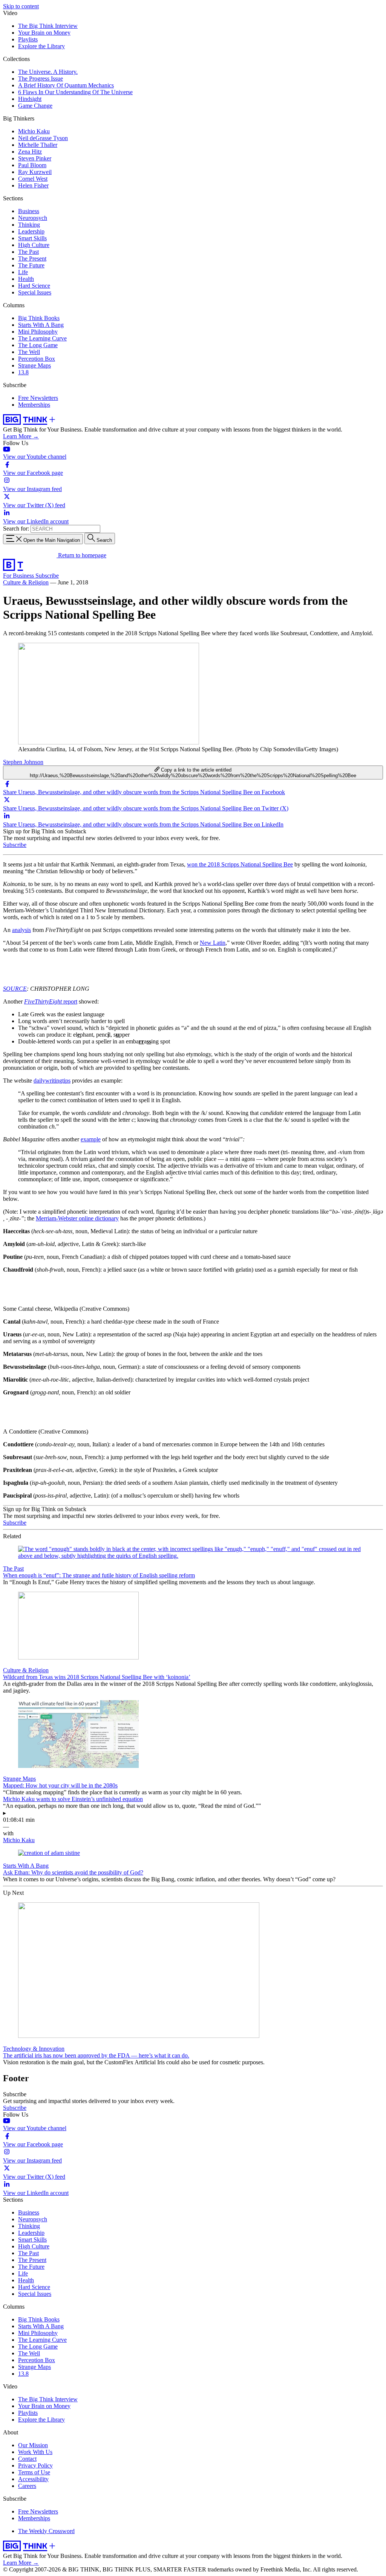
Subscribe (47, 576)
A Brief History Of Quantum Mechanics (66, 85)
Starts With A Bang (41, 325)
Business (29, 211)
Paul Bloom (32, 165)
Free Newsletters (38, 398)
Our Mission (33, 2445)
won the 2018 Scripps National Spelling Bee (240, 864)
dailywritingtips (52, 1081)
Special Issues (35, 292)
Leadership (31, 231)
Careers (27, 2486)
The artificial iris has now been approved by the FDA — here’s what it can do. (96, 2055)
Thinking (29, 225)
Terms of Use (34, 2472)
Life (23, 272)
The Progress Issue (41, 79)
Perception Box (37, 359)
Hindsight (30, 99)
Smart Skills (32, 238)
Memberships (34, 405)
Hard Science (34, 286)
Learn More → (21, 436)
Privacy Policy (35, 2465)
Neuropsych (33, 218)
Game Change (35, 106)
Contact (27, 2459)
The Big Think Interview (48, 26)
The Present (32, 259)
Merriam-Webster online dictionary (77, 1218)
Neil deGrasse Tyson (43, 138)
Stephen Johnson (23, 762)
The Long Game (38, 345)
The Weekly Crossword (46, 2531)
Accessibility (33, 2479)
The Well (29, 352)
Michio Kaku (34, 131)
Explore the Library (41, 46)
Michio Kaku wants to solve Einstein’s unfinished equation (73, 1799)
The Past (28, 252)
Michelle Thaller (38, 145)
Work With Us (35, 2452)
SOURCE (15, 989)
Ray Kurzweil (35, 172)
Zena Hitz (30, 152)
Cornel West (33, 179)
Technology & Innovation (34, 2049)
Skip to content (21, 6)
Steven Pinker (35, 158)
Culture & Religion (26, 582)
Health (26, 279)
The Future (31, 265)
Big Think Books (39, 318)
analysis (21, 930)
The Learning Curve (42, 338)
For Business (19, 576)
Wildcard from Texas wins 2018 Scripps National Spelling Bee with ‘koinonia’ (97, 1677)
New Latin (213, 943)
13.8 (23, 372)
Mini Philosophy (38, 332)
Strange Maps (34, 365)
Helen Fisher (33, 185)
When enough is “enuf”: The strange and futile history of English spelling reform (99, 1575)
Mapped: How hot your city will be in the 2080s (60, 1785)
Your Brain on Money (44, 33)
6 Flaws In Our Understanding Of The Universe (75, 92)
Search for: (16, 528)
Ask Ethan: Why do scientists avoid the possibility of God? (73, 1872)
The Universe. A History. (48, 72)
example (91, 1139)
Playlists (28, 39)
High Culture (34, 245)
